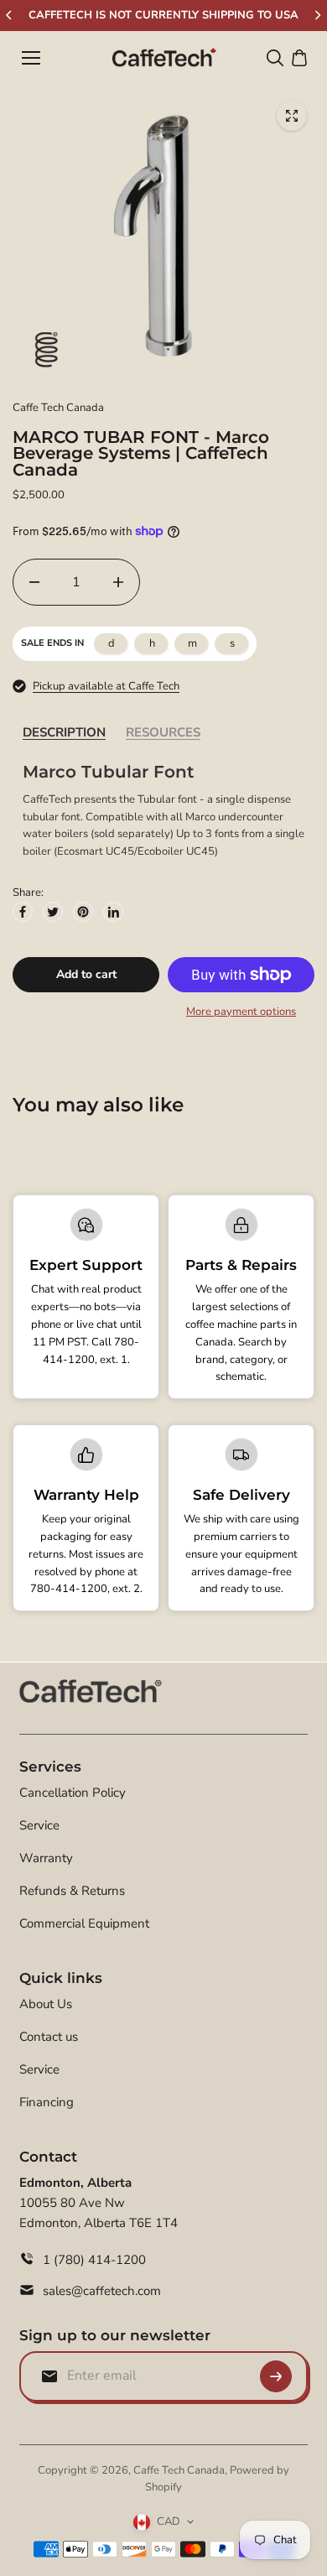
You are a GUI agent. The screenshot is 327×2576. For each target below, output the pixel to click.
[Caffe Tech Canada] (164, 58)
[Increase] (118, 582)
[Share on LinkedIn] (113, 912)
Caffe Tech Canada (179, 2470)
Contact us (49, 2037)
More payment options (241, 1012)
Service (39, 1825)
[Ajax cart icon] (299, 58)
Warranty (46, 1858)
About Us (46, 2004)
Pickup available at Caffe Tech (106, 686)
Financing (47, 2102)
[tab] (64, 733)
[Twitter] (53, 912)
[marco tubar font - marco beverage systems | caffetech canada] (292, 116)
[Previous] (10, 15)
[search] (275, 58)
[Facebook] (23, 912)
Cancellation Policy (73, 1793)
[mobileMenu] (31, 58)
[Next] (317, 15)
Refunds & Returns (72, 1891)
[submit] (276, 2376)
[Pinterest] (83, 912)
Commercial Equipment (84, 1923)
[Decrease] (34, 582)
